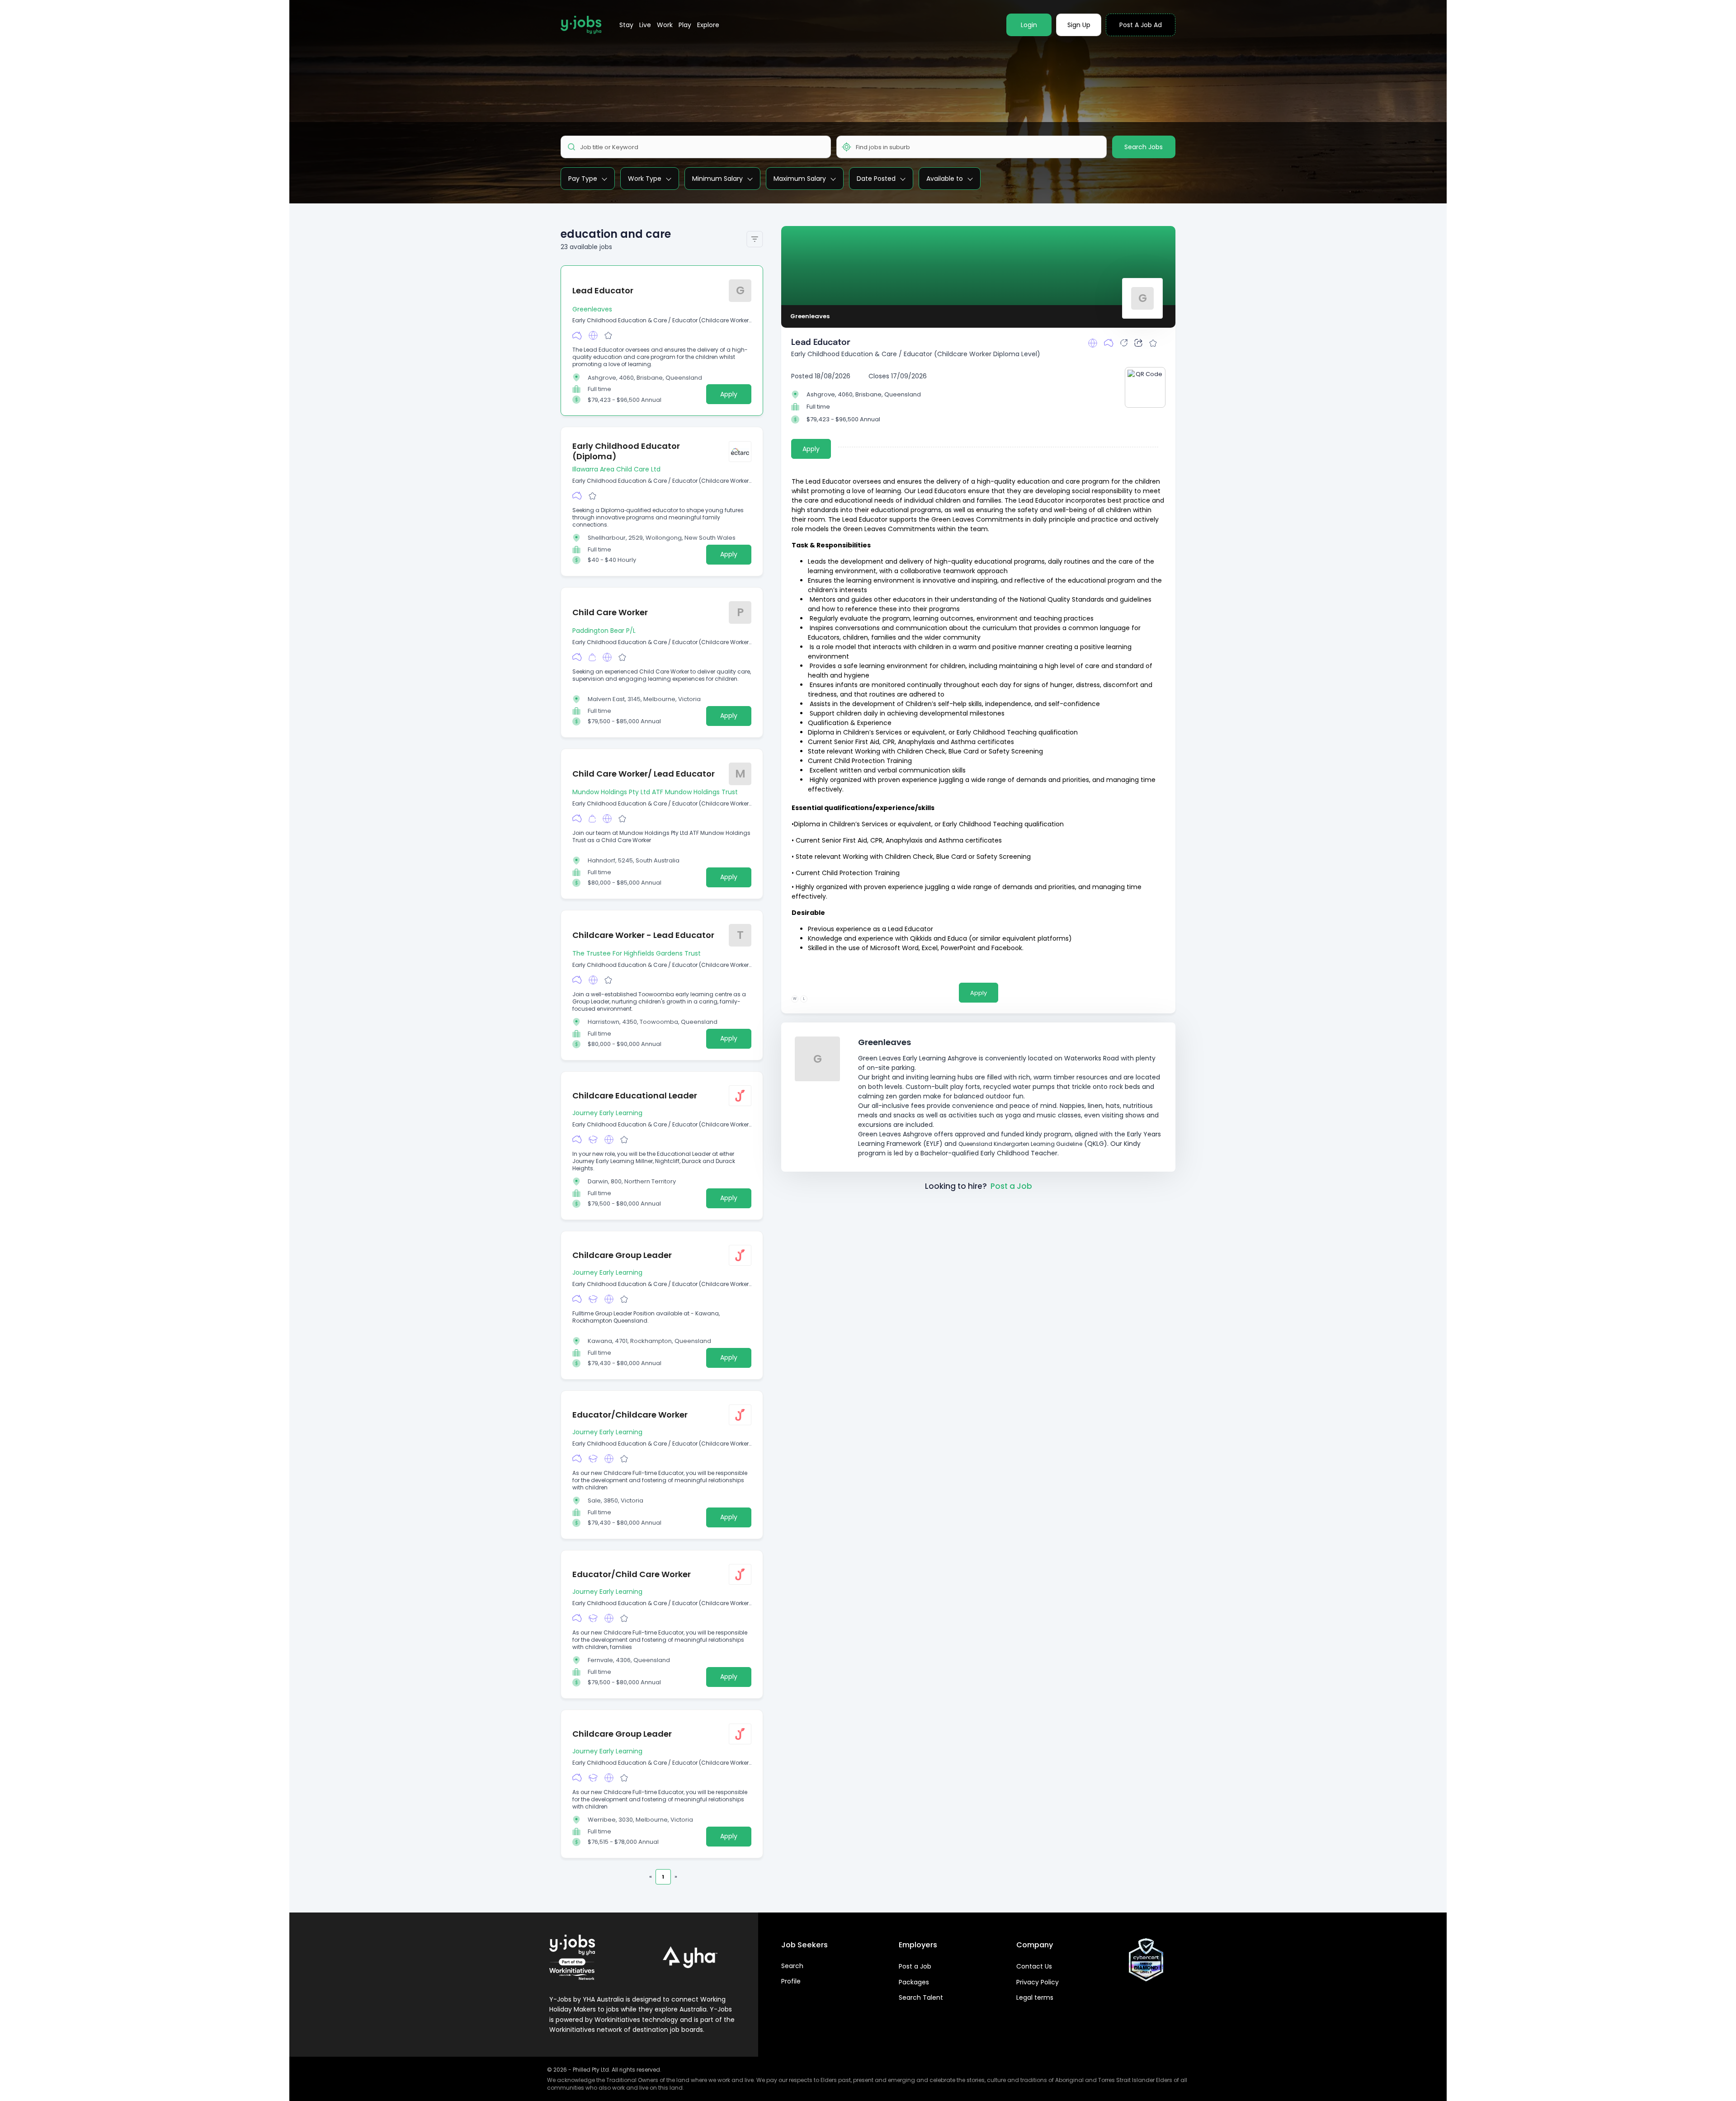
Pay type (583, 179)
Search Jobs (1144, 147)
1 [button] (663, 1877)
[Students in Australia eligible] (593, 1140)
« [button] (651, 1877)
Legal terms (1035, 1997)
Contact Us (1034, 1966)
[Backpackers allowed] (592, 657)
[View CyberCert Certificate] (1146, 1960)
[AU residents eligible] (577, 335)
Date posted (876, 179)
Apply (729, 394)
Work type (645, 179)
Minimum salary (717, 179)
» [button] (676, 1877)
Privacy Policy (1038, 1982)
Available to (945, 179)
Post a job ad (1141, 25)
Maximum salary (800, 179)
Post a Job (1011, 1187)
